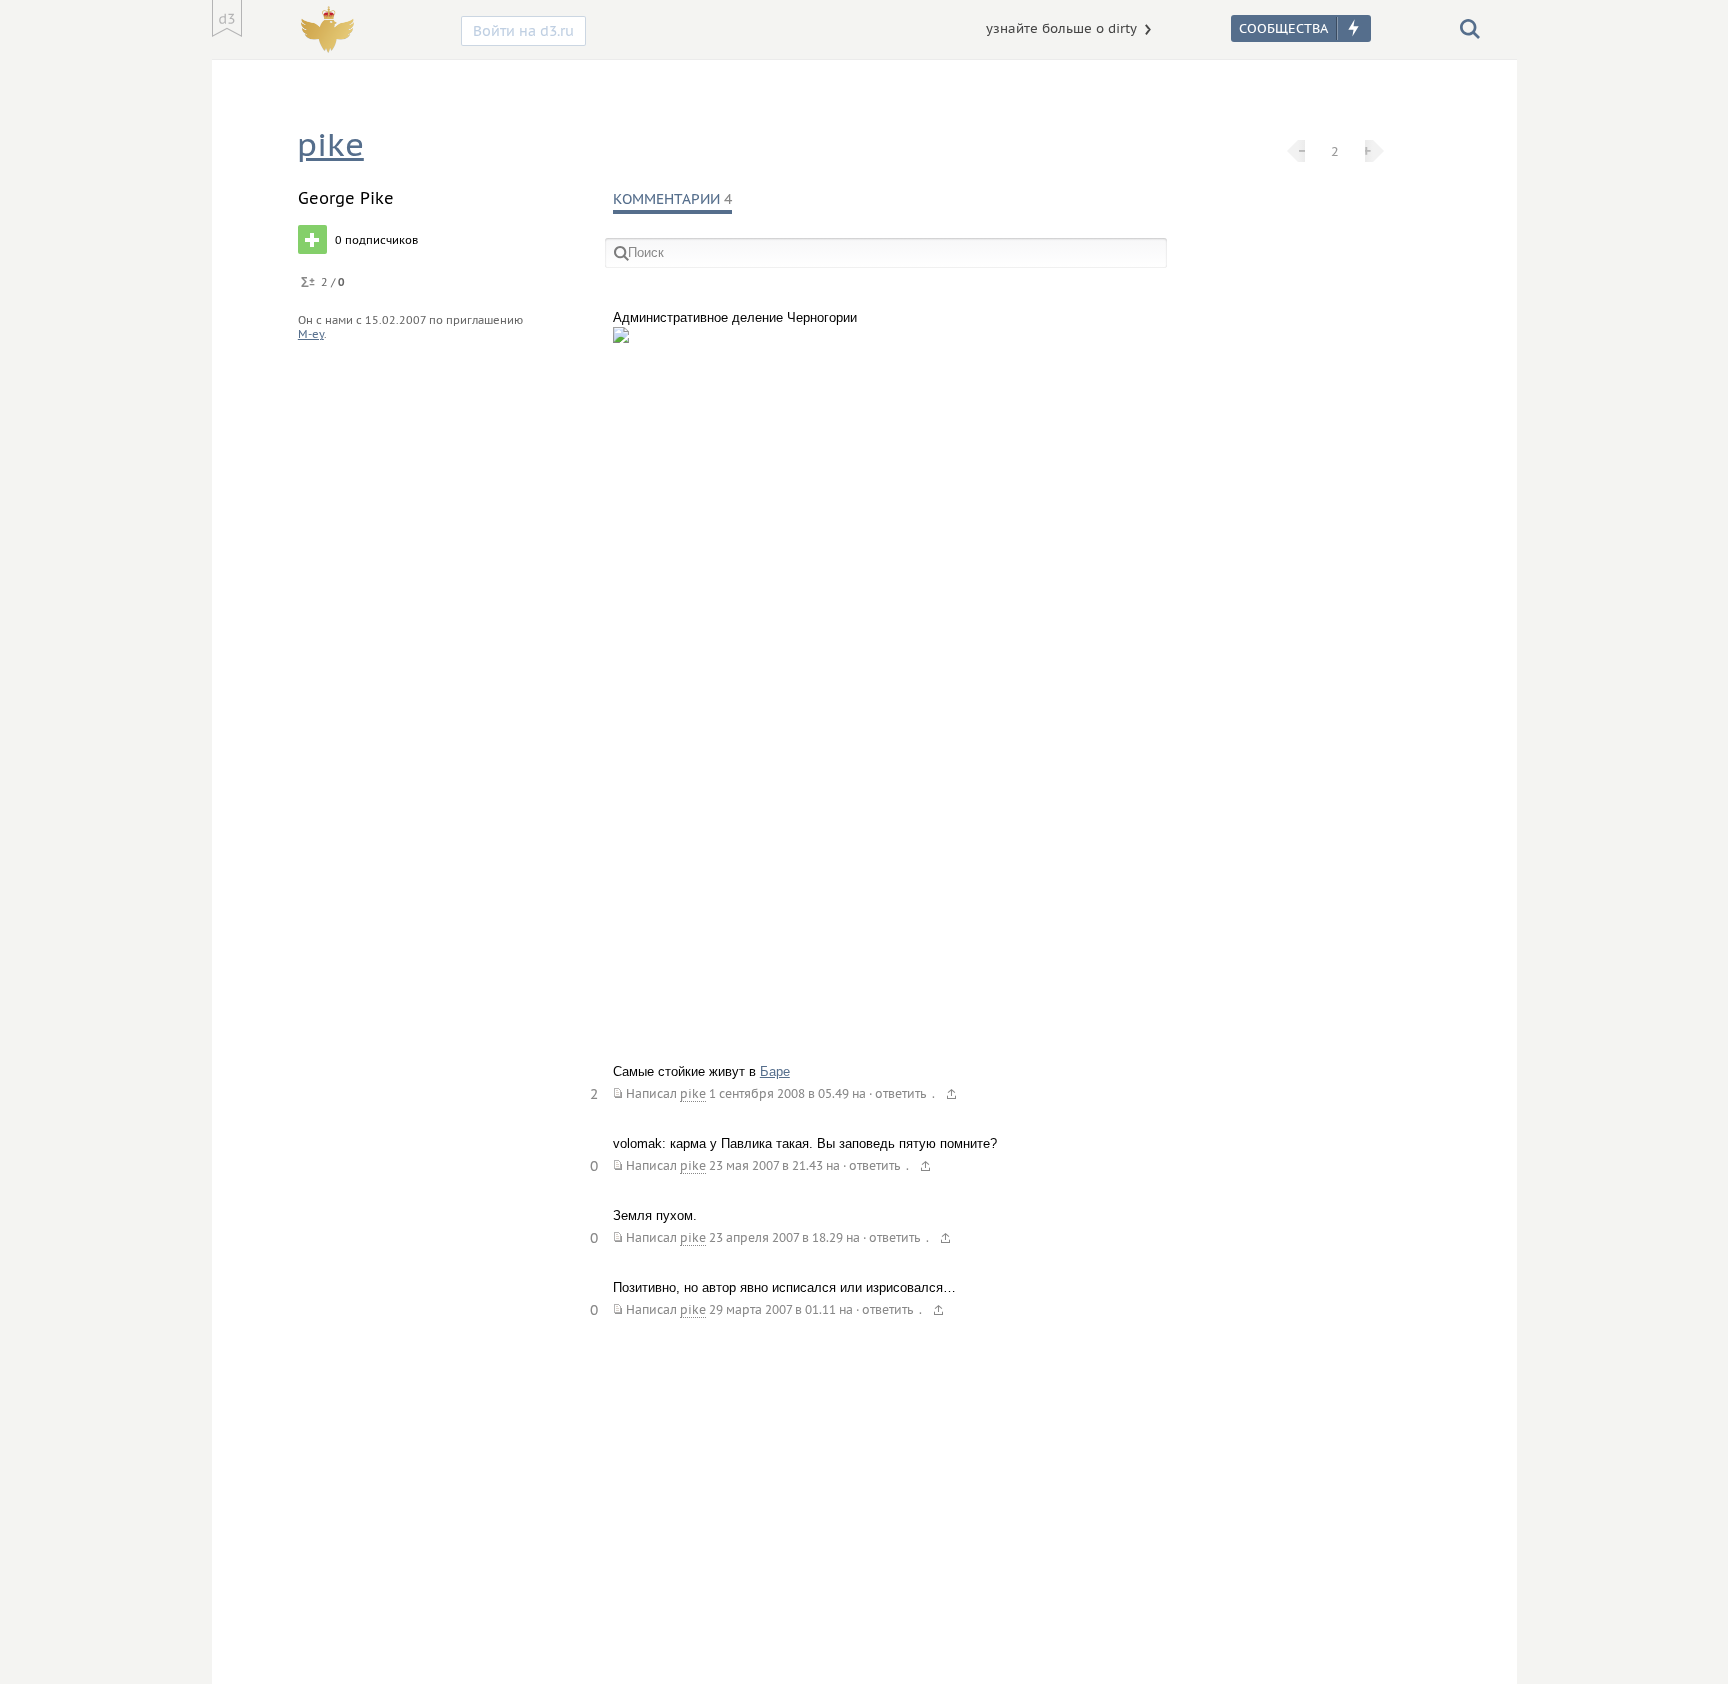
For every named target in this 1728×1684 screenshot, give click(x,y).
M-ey (311, 334)
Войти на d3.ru (523, 31)
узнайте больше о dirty (1061, 28)
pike (330, 144)
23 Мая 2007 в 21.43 (766, 1165)
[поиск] (1470, 28)
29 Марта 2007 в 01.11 (772, 1309)
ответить (900, 1093)
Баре (775, 1071)
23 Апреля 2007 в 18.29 (776, 1237)
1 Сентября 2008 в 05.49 (779, 1093)
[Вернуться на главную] (227, 18)
